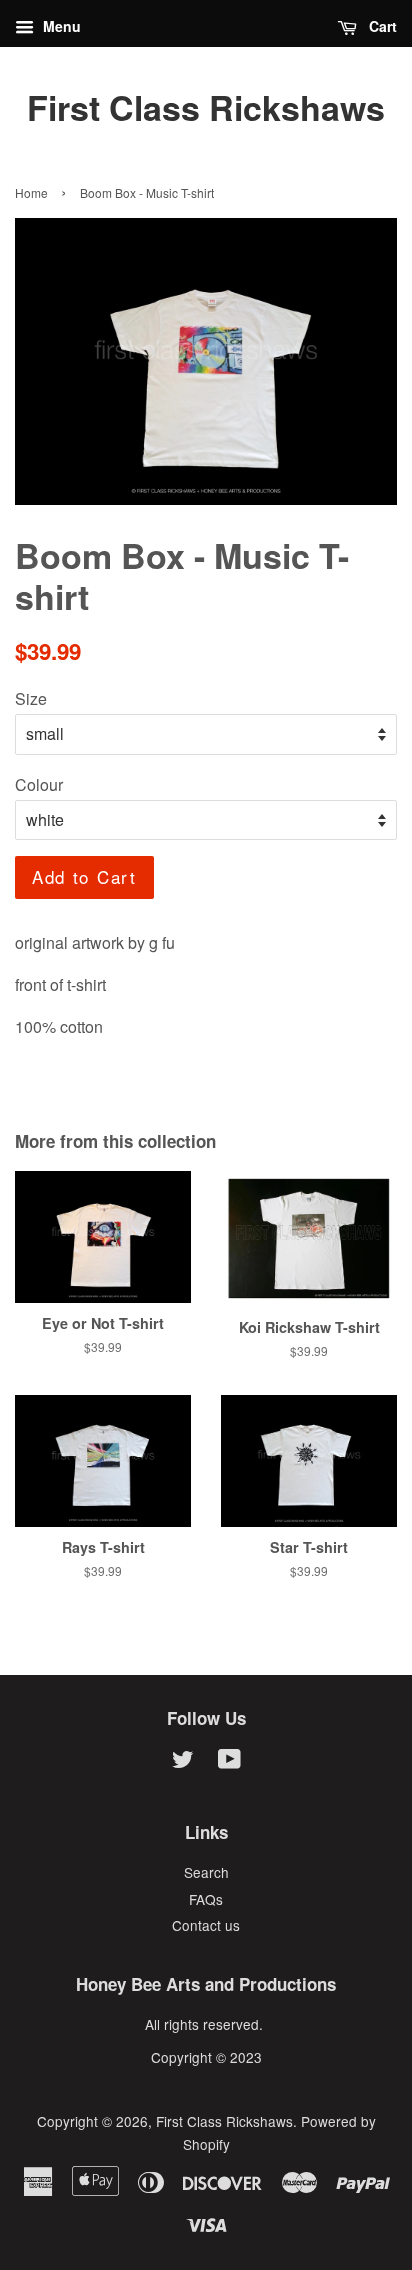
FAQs (206, 1899)
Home (31, 192)
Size (31, 698)
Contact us (206, 1925)
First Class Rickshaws (206, 107)
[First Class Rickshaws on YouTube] (229, 1762)
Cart (381, 26)
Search (206, 1872)
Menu (60, 26)
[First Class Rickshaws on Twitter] (183, 1762)
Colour (39, 784)
